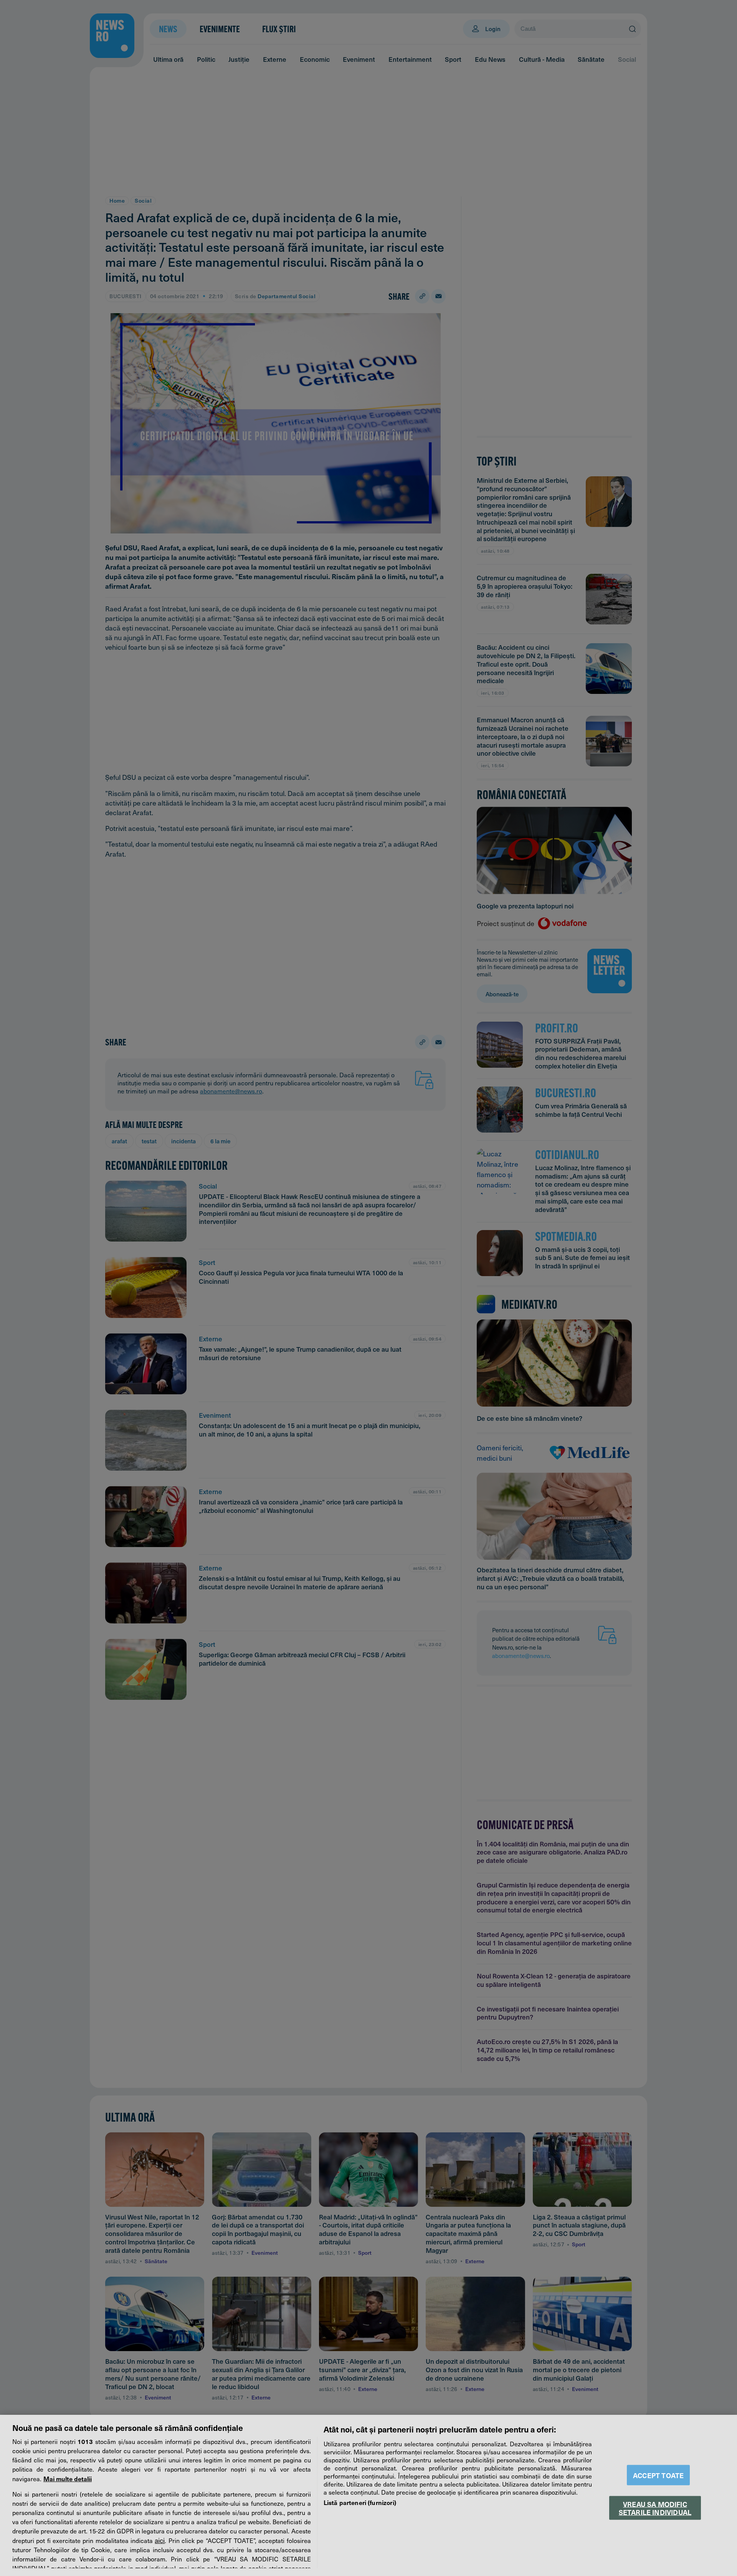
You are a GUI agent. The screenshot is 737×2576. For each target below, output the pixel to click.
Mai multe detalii (68, 2479)
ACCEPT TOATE (658, 2475)
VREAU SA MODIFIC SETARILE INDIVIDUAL (655, 2508)
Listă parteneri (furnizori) (360, 2502)
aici (160, 2540)
